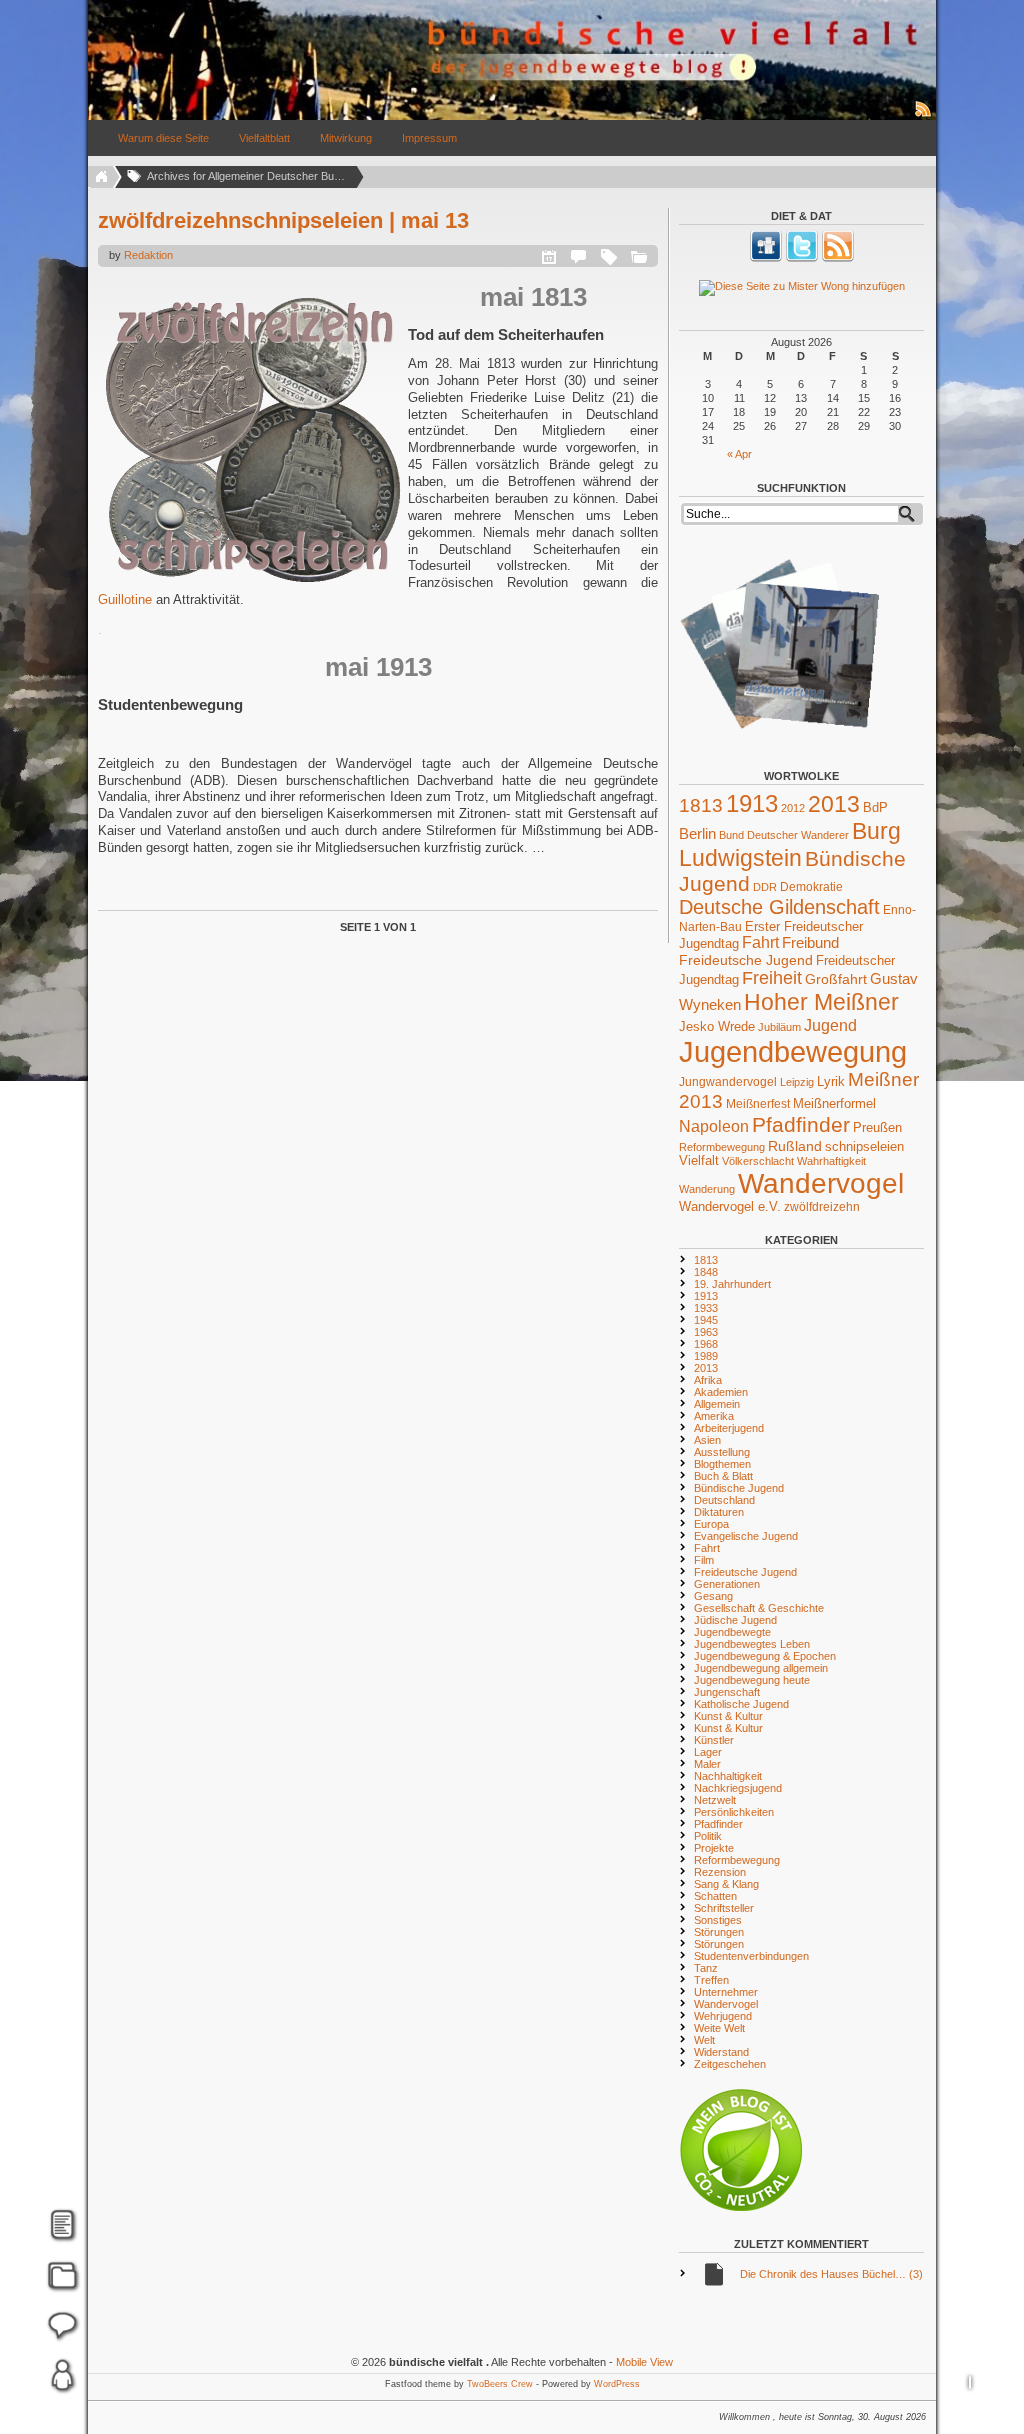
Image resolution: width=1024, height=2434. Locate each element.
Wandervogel (821, 1183)
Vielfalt (699, 1161)
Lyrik (831, 1081)
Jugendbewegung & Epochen (765, 1656)
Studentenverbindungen (751, 1956)
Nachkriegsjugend (738, 1788)
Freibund (810, 943)
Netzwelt (715, 1800)
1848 (706, 1272)
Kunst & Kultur (728, 1716)
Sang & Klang (726, 1884)
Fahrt (760, 942)
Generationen (727, 1584)
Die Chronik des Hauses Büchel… (831, 2274)
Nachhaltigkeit (728, 1776)
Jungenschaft (727, 1692)
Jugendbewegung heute (752, 1680)
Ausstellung (722, 1452)
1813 (701, 805)
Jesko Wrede (717, 1026)
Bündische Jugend (739, 1488)
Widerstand (721, 2052)
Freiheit (772, 978)
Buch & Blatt (723, 1476)
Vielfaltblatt (264, 138)
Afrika (708, 1380)
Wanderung (707, 1189)
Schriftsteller (724, 1908)
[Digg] (766, 258)
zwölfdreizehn (822, 1206)
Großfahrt (836, 979)
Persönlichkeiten (734, 1812)
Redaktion (148, 255)
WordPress (617, 2384)
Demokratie (811, 886)
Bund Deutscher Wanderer (784, 835)
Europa (711, 1524)
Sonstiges (718, 1920)
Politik (708, 1836)
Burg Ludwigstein (790, 844)
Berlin (697, 834)
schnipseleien (864, 1147)
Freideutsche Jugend (746, 960)
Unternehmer (726, 1992)
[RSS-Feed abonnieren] (924, 116)
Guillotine (127, 599)
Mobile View (644, 2362)
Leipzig (797, 1082)
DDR (765, 887)
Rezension (720, 1872)
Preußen (877, 1127)
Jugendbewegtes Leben (752, 1644)
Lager (708, 1752)
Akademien (721, 1392)
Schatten (715, 1896)
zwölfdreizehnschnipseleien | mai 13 (283, 220)
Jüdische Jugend (735, 1620)
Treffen (711, 1980)
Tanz (706, 1968)
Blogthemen (722, 1464)
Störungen (719, 1932)
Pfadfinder (801, 1125)
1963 (706, 1332)
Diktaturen (719, 1512)
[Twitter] (802, 258)
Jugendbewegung (793, 1051)
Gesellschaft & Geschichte (759, 1608)
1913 (752, 803)
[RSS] (838, 258)
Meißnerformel (834, 1103)
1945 (706, 1320)
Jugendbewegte (732, 1632)
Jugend (830, 1025)
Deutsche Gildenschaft (779, 907)
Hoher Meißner (821, 1002)
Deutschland (724, 1500)
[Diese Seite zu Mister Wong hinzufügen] (801, 288)
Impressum (429, 138)
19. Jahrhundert (732, 1284)
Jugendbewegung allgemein (761, 1668)
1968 (706, 1344)
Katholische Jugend (741, 1704)
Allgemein (717, 1404)
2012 (793, 808)
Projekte (714, 1848)
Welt (704, 2040)
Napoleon (714, 1126)
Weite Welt (719, 2028)
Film (704, 1560)
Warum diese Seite (163, 138)
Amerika (714, 1416)
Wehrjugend (723, 2016)
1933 (706, 1308)
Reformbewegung (722, 1147)
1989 (706, 1356)
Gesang (713, 1596)
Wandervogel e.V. (730, 1207)
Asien (707, 1440)
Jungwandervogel (728, 1081)
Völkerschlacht (758, 1161)
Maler (707, 1764)
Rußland (795, 1146)
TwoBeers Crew (500, 2384)
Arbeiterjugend (729, 1428)
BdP (875, 807)
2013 (834, 804)
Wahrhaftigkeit (831, 1161)
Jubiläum (779, 1027)
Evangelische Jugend (746, 1536)
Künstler (714, 1740)
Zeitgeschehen (730, 2064)
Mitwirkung (346, 138)
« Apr (739, 454)
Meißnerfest (758, 1103)
